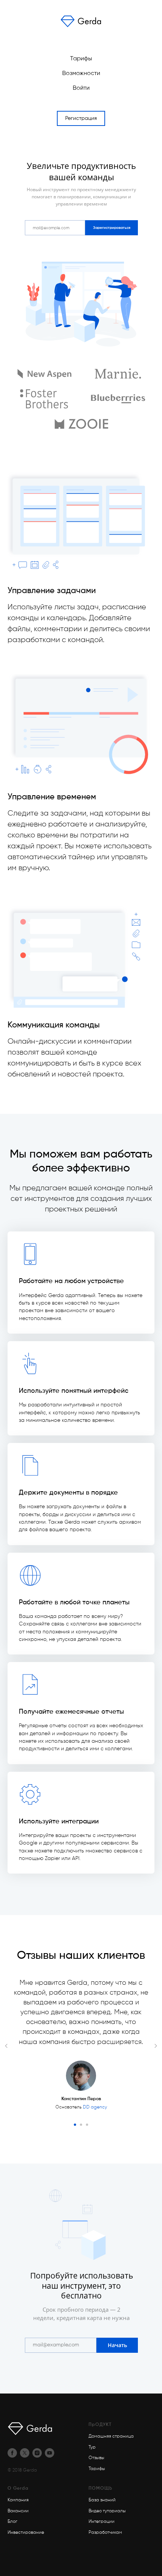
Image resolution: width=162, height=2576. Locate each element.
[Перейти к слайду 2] (81, 2125)
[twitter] (25, 2453)
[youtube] (50, 2453)
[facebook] (12, 2453)
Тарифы (81, 59)
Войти (81, 88)
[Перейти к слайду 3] (87, 2125)
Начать (117, 2345)
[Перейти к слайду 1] (75, 2125)
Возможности (81, 74)
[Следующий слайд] (156, 2046)
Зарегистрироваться (112, 228)
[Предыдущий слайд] (6, 2046)
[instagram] (37, 2453)
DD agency (95, 2107)
